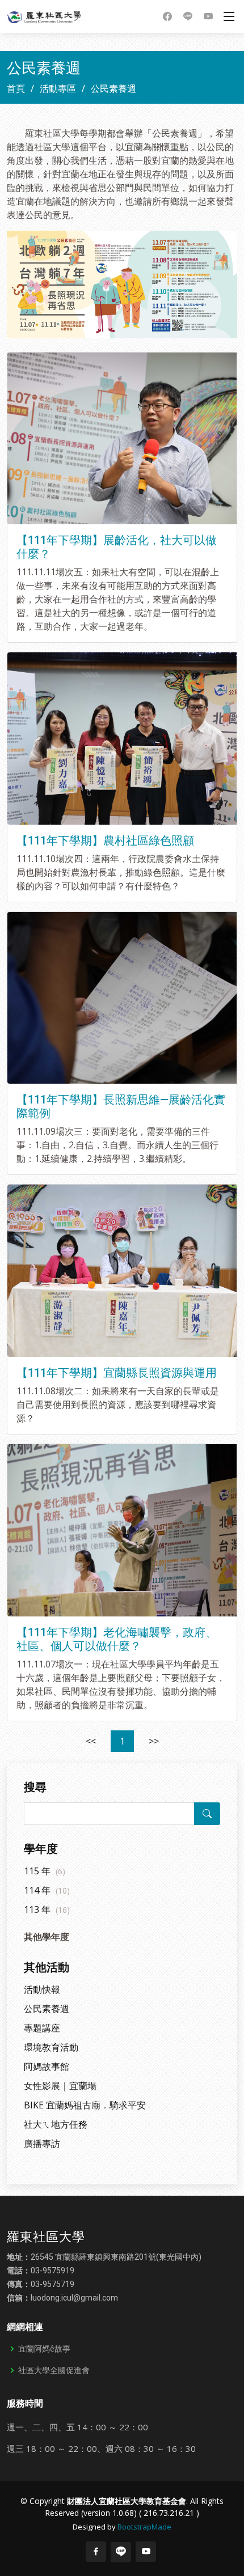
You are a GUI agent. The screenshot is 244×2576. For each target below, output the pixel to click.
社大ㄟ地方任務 (56, 2124)
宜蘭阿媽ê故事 (44, 2349)
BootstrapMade (144, 2527)
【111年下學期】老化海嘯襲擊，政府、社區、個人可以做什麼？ (117, 1639)
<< (91, 1741)
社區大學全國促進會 (54, 2370)
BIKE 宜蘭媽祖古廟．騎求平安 (85, 2105)
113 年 (47, 1909)
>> (154, 1741)
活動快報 (42, 1989)
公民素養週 (47, 2009)
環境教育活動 (51, 2047)
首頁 (16, 88)
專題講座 (42, 2028)
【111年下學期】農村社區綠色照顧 (105, 841)
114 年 (47, 1890)
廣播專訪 (42, 2144)
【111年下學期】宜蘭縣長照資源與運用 (117, 1373)
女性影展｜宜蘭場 (60, 2086)
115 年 (45, 1871)
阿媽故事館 (47, 2066)
